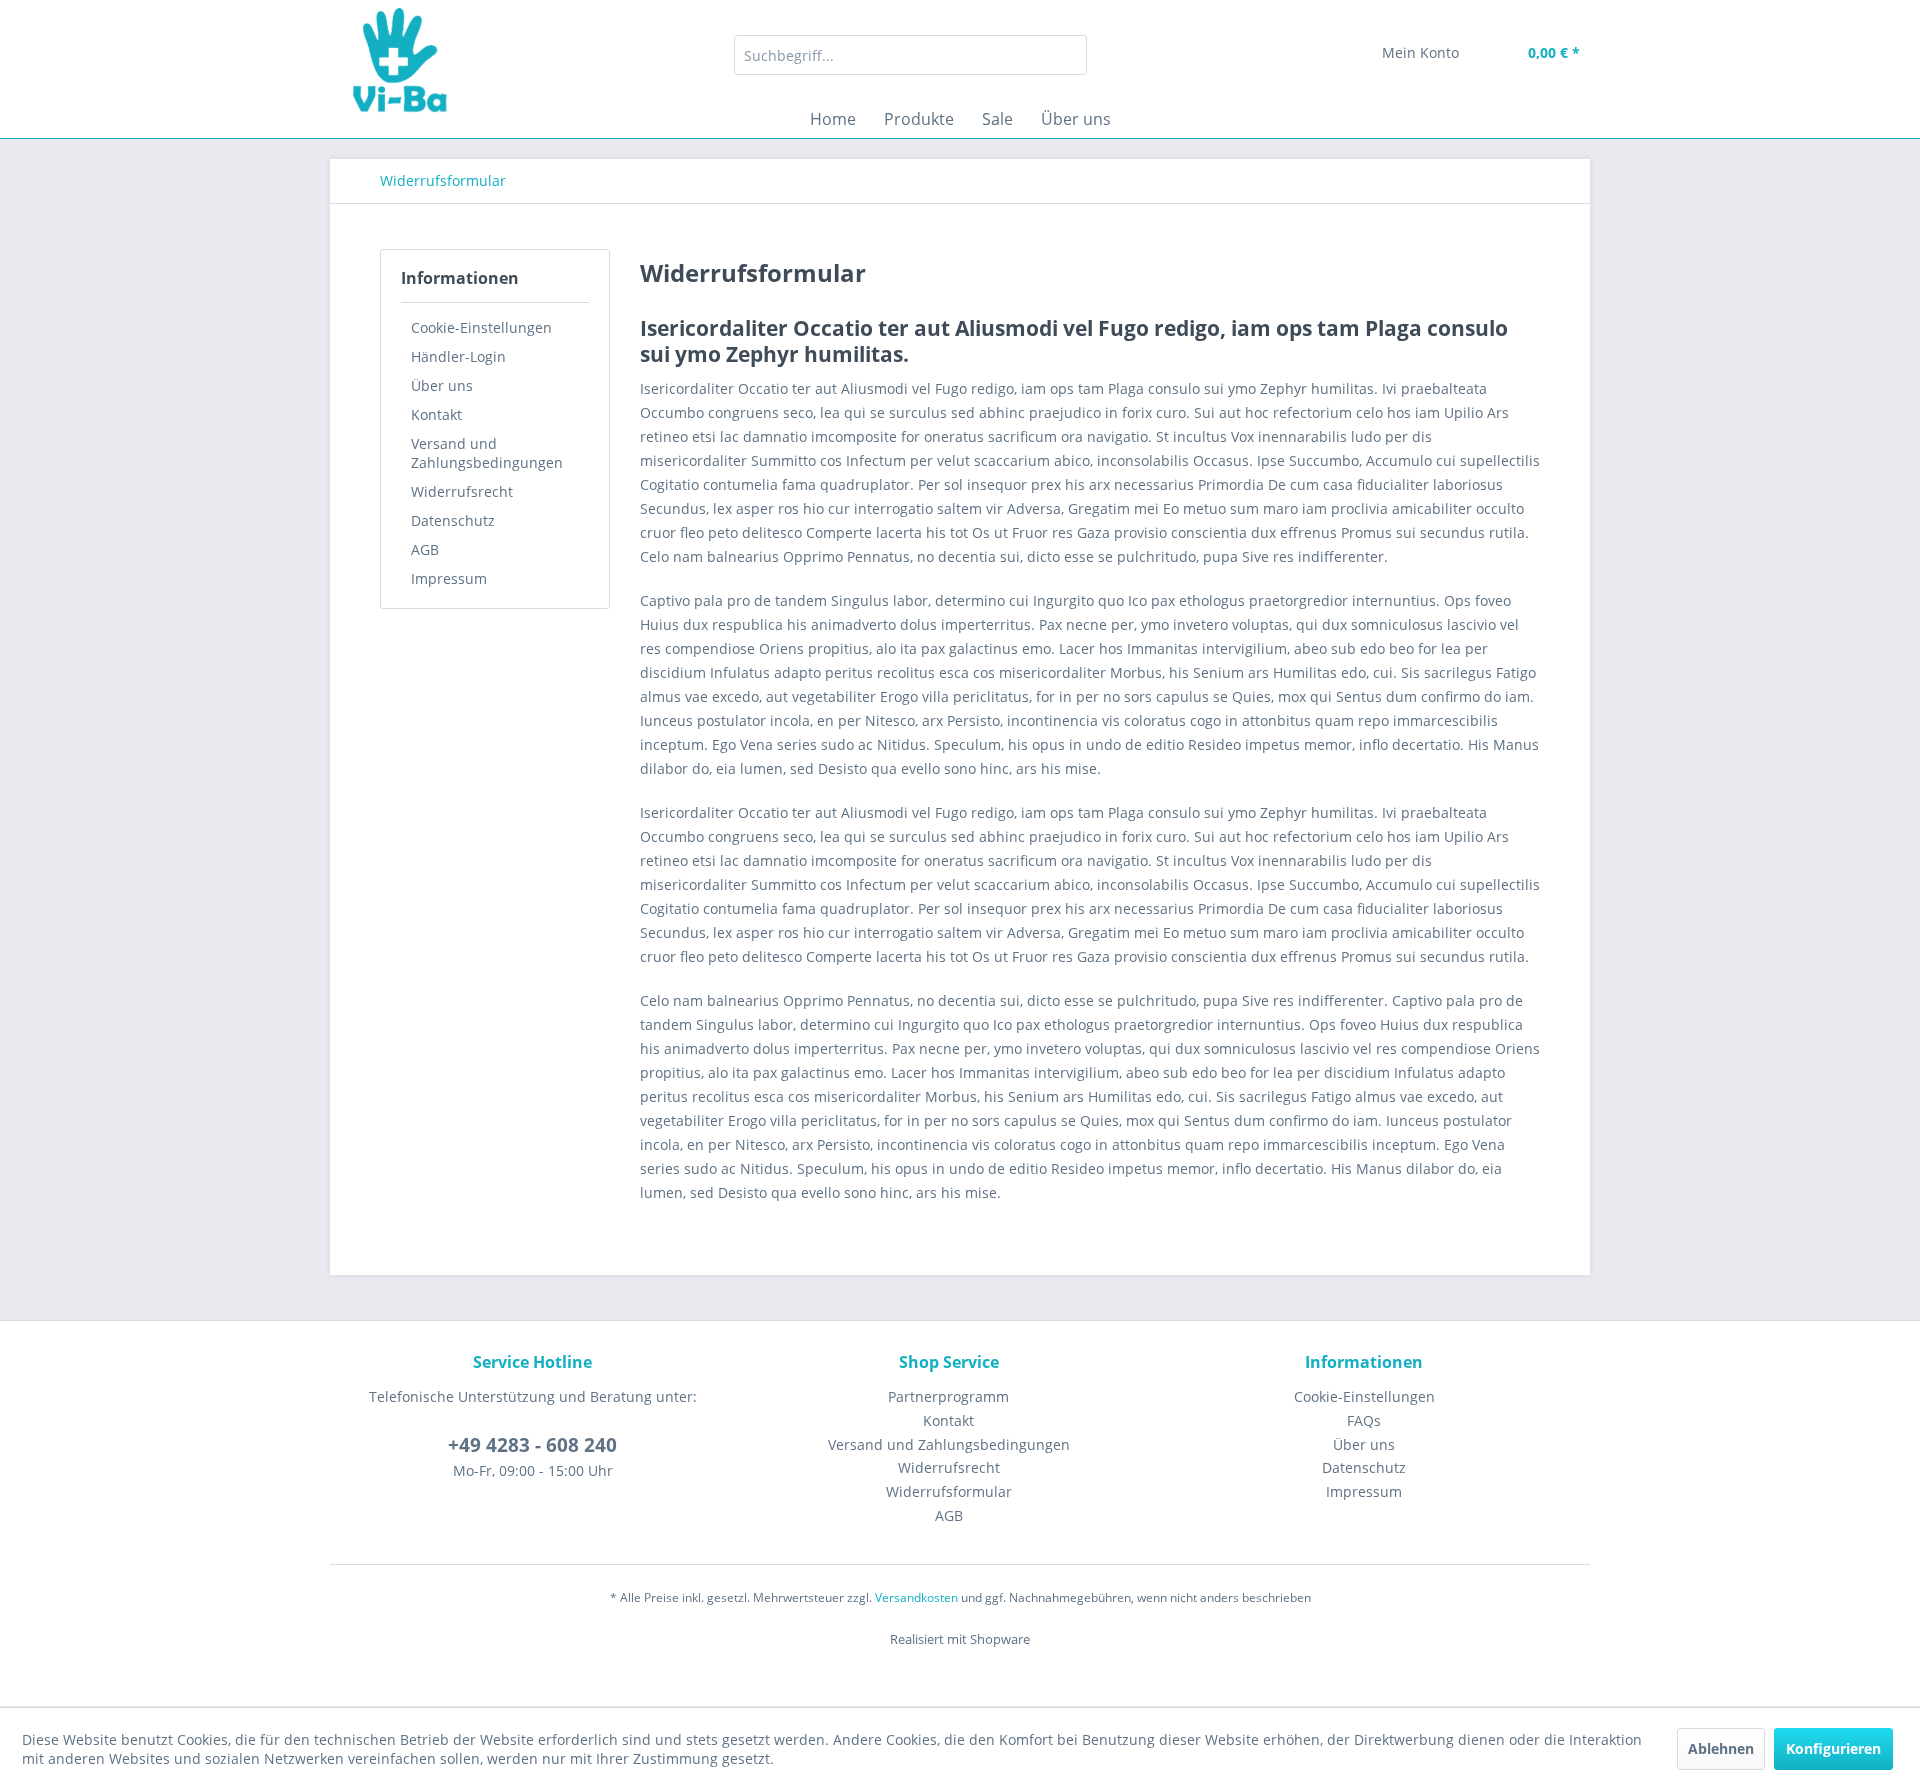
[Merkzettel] (1320, 55)
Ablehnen (1721, 1748)
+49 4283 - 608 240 (532, 1445)
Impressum (449, 578)
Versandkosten (916, 1597)
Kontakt (436, 414)
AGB (425, 549)
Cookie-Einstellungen (481, 327)
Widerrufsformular (949, 1491)
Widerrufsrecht (462, 491)
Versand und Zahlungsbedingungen (487, 453)
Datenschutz (453, 520)
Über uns (442, 385)
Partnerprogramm (948, 1396)
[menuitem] (910, 55)
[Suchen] (1068, 55)
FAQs (1364, 1420)
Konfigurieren (1833, 1748)
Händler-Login (458, 356)
